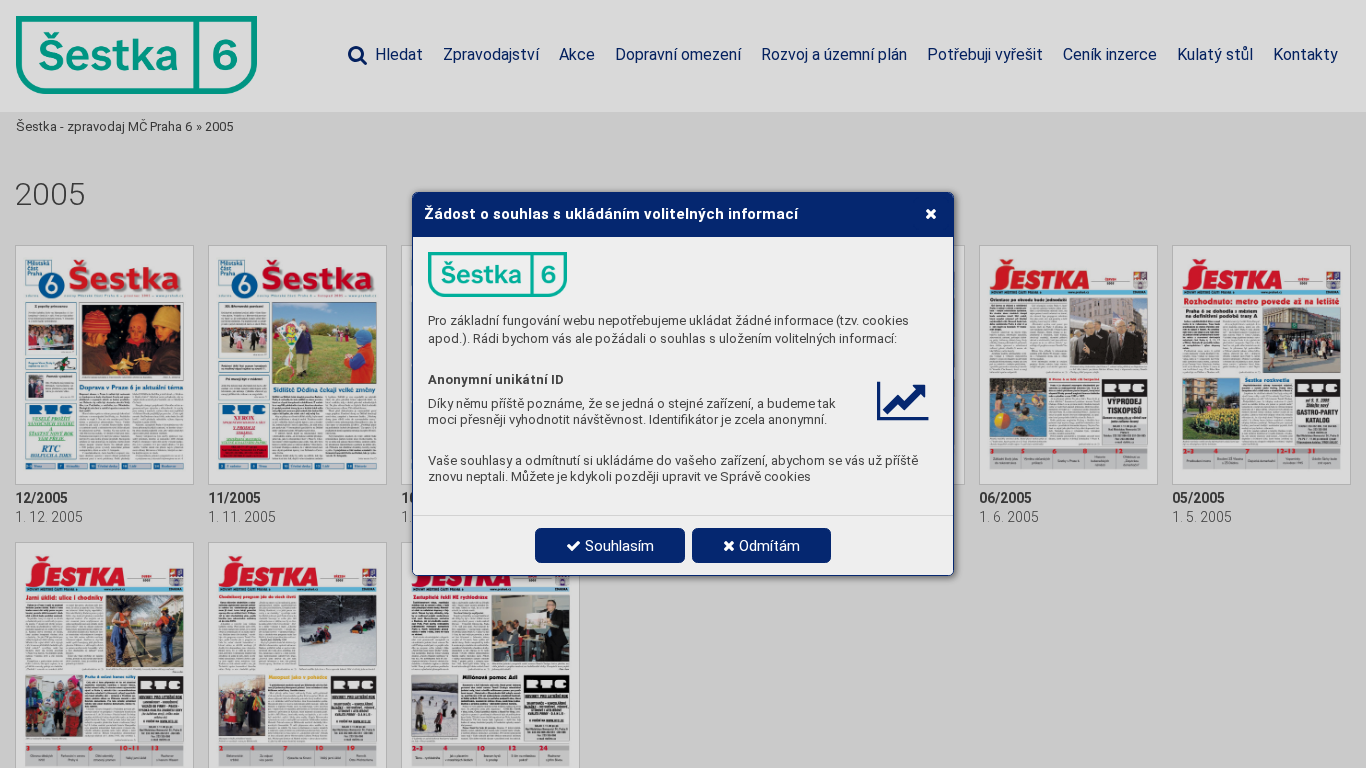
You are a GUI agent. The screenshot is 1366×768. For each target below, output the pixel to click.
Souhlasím (617, 546)
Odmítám (767, 546)
